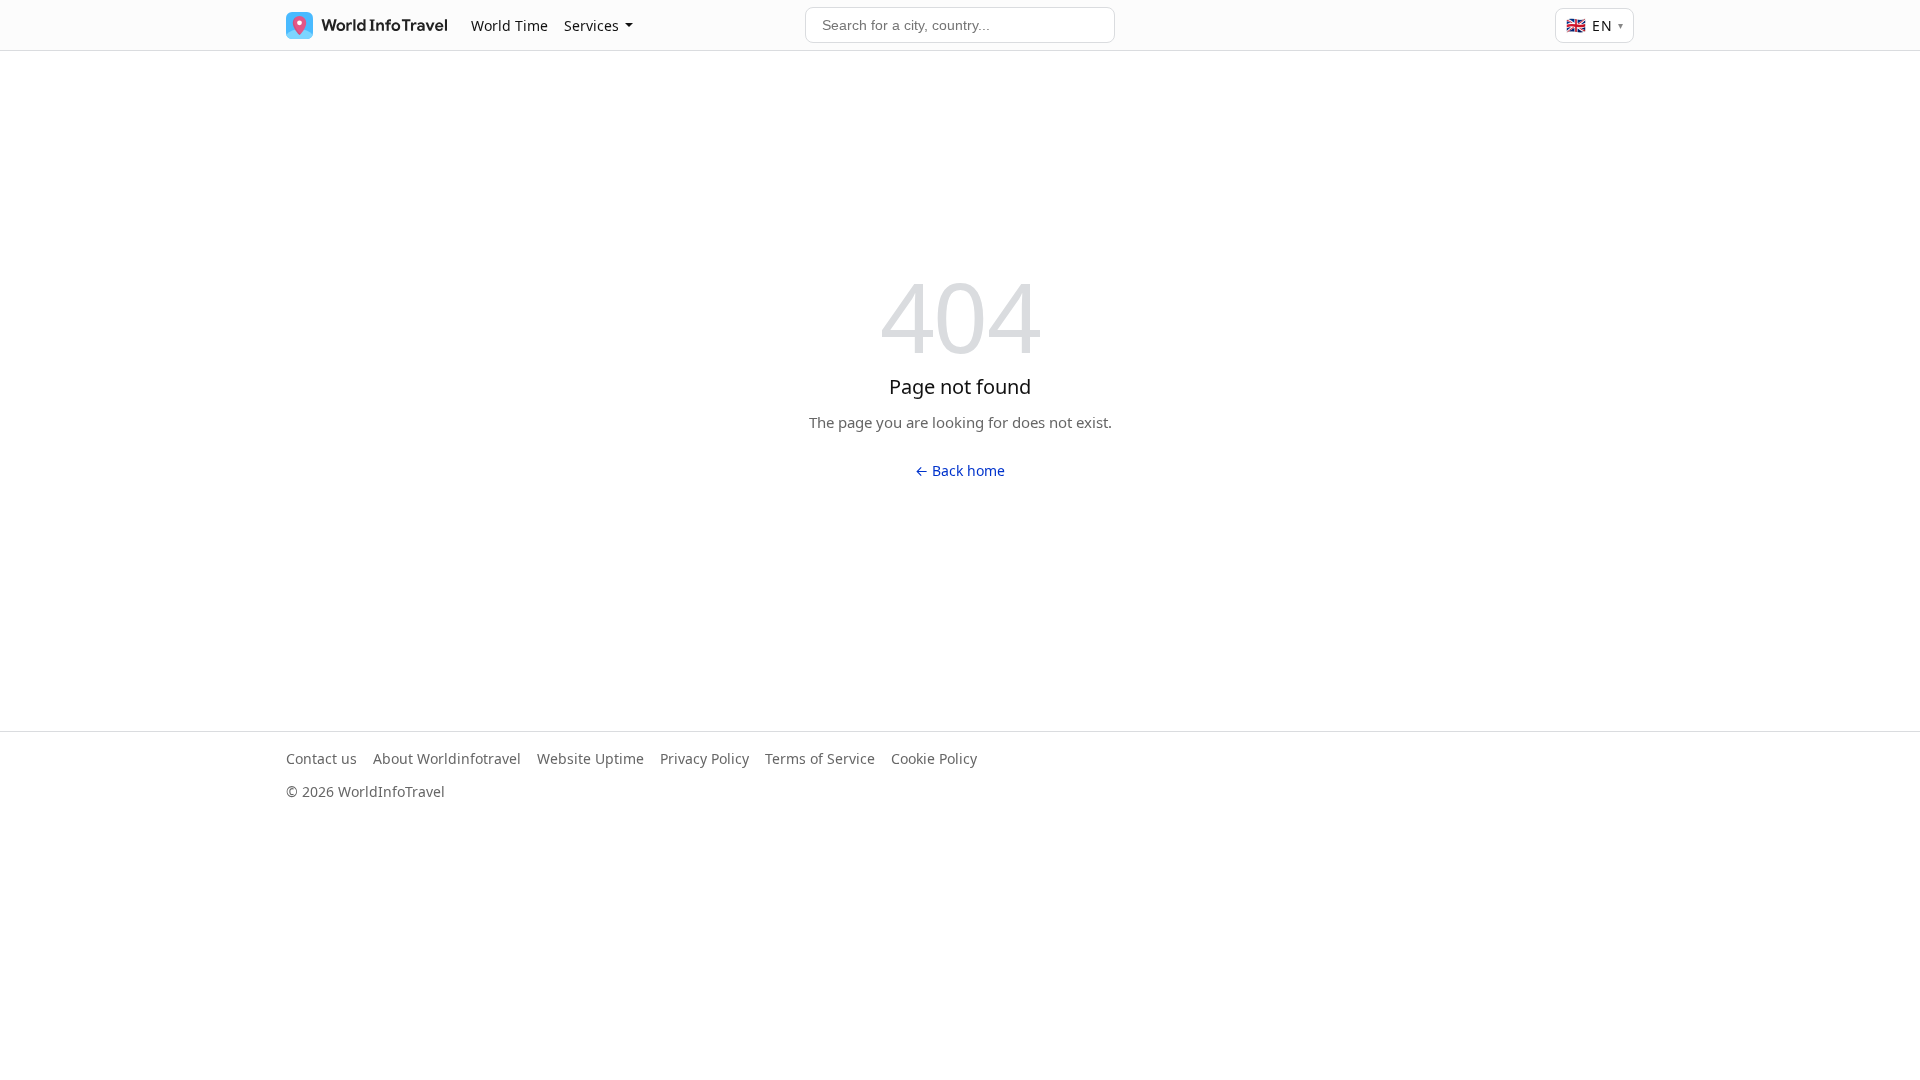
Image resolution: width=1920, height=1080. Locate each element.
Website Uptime (590, 758)
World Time (509, 25)
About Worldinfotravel (447, 758)
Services (591, 25)
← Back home (960, 470)
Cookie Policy (934, 758)
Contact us (321, 758)
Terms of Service (820, 758)
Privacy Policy (704, 758)
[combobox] (960, 25)
